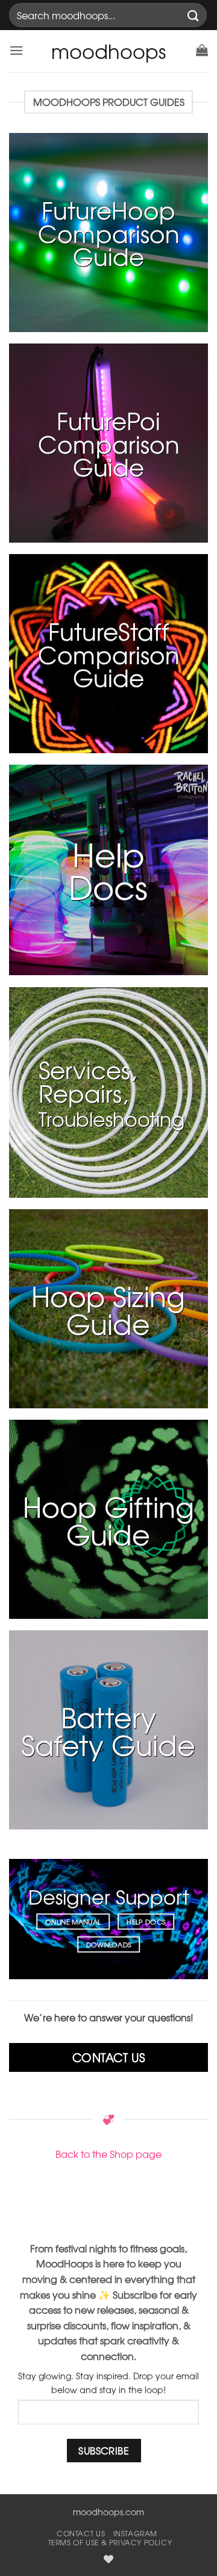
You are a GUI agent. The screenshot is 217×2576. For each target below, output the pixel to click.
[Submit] (193, 15)
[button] (16, 50)
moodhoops (108, 51)
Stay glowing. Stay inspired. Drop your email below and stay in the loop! (108, 2383)
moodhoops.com (108, 2512)
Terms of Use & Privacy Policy (110, 2542)
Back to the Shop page (108, 2154)
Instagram (136, 2533)
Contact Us (81, 2533)
